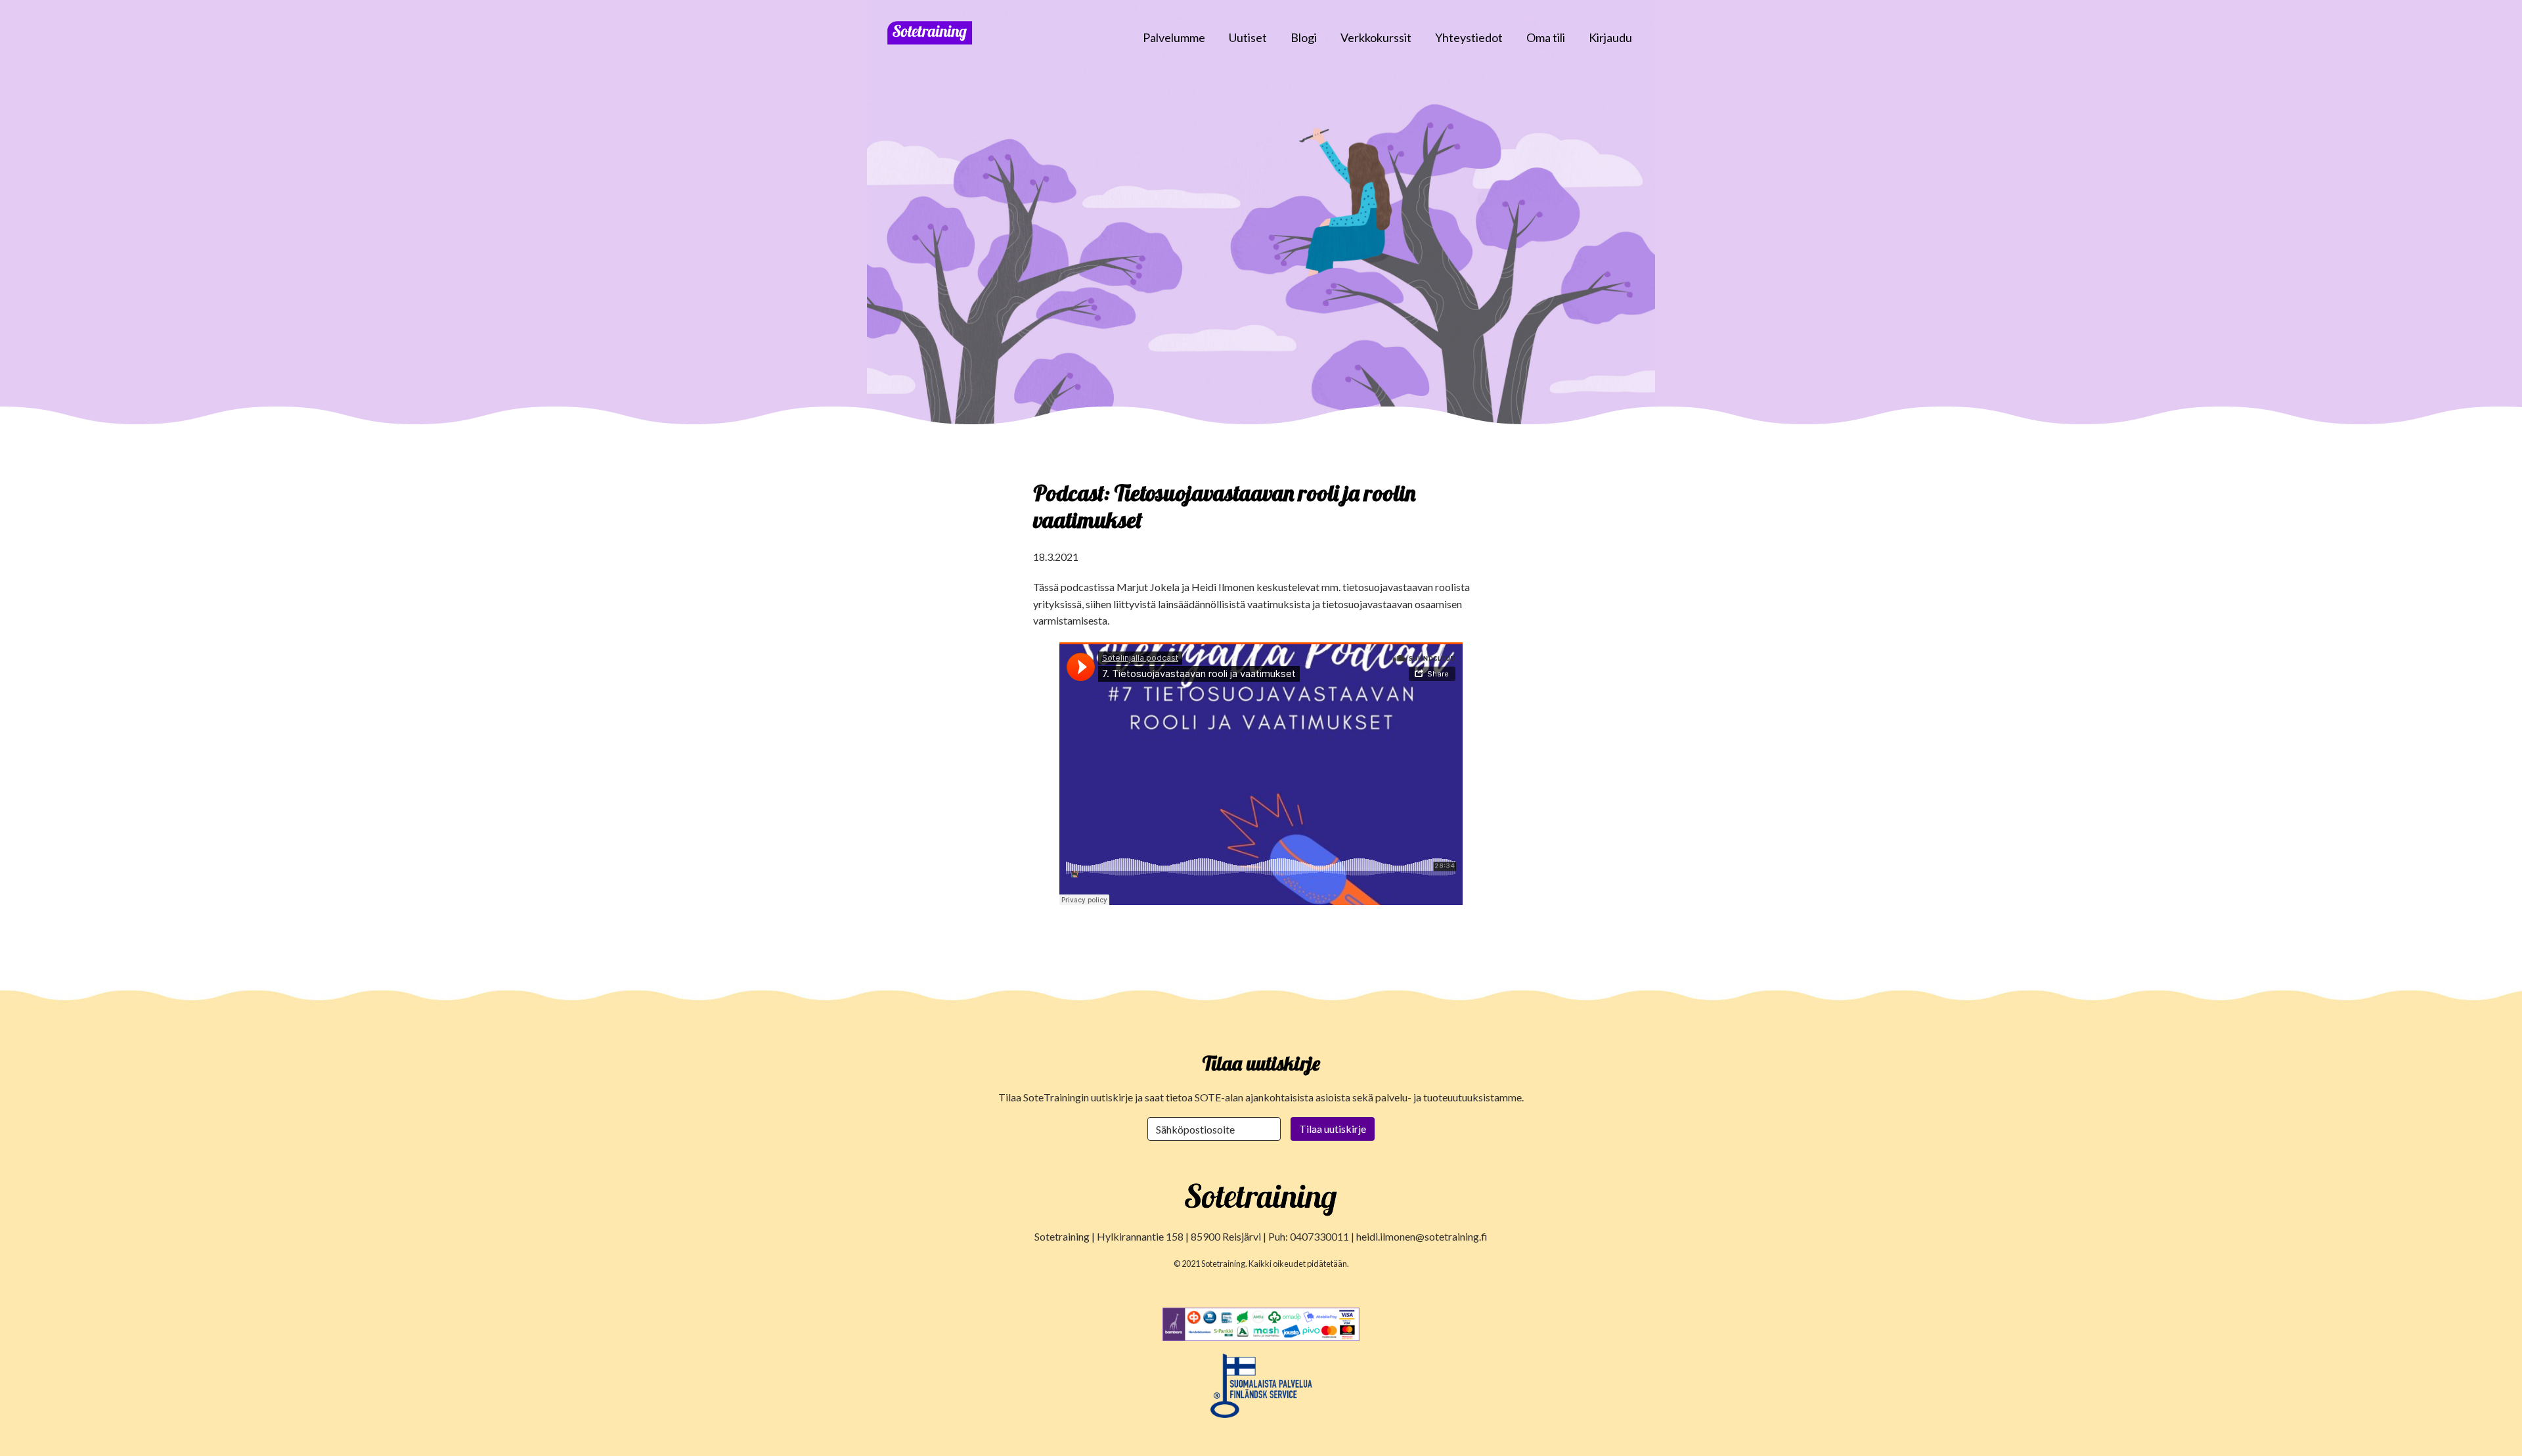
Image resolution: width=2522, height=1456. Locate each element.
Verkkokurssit (1376, 37)
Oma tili (1546, 37)
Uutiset (1248, 37)
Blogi (1304, 37)
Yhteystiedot (1469, 37)
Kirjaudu (1610, 37)
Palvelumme (1174, 37)
